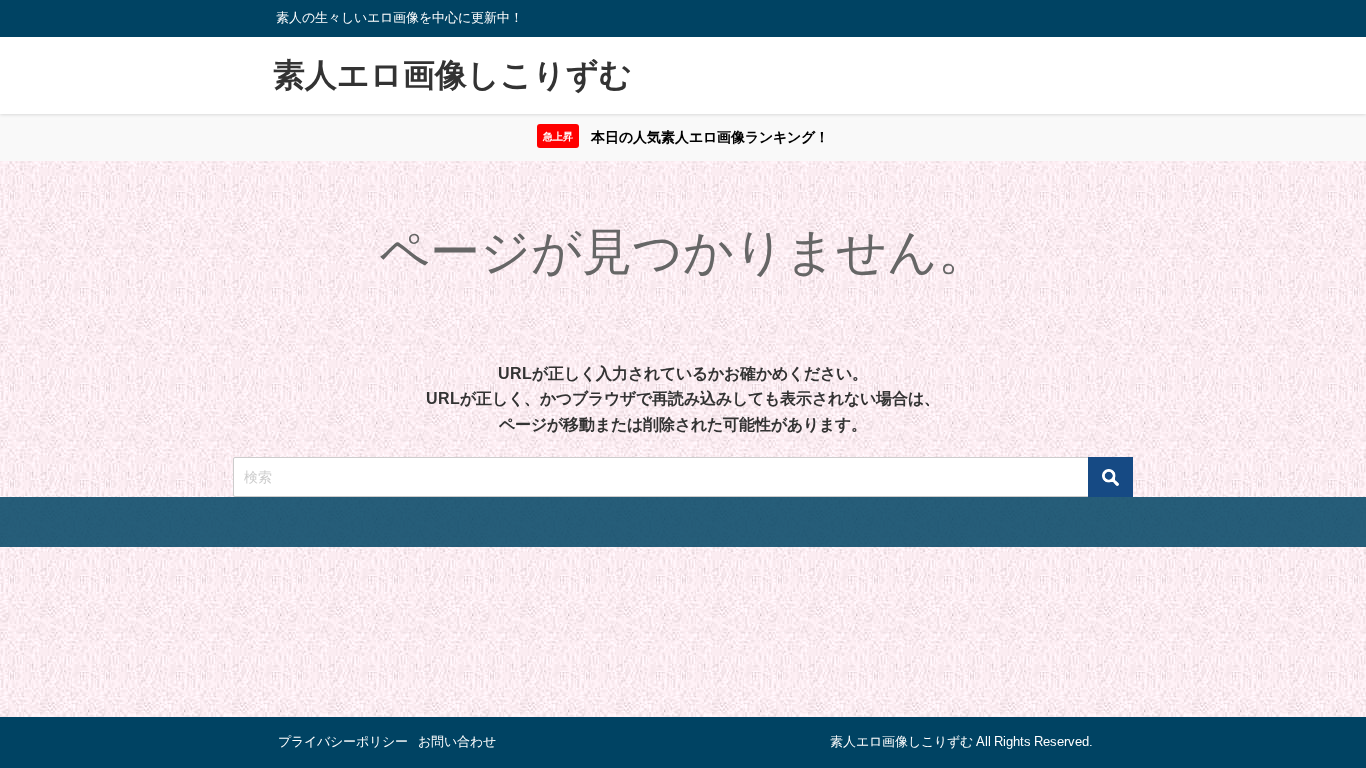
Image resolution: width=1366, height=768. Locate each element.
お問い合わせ (457, 741)
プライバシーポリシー (343, 741)
